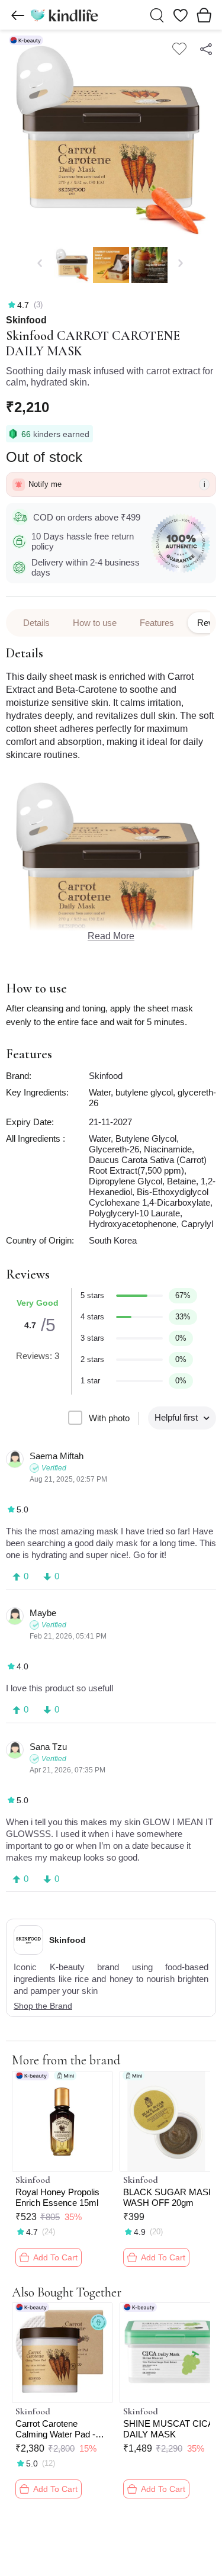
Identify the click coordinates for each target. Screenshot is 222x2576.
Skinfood (26, 320)
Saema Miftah (57, 1456)
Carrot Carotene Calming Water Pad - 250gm (55, 2429)
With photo (109, 1418)
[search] (157, 15)
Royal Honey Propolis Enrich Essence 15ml (57, 2197)
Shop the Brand (43, 2006)
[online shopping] (64, 15)
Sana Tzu (48, 1747)
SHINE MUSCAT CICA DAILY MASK (168, 2429)
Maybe (43, 1613)
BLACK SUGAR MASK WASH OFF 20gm (169, 2197)
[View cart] (204, 15)
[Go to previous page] (18, 15)
